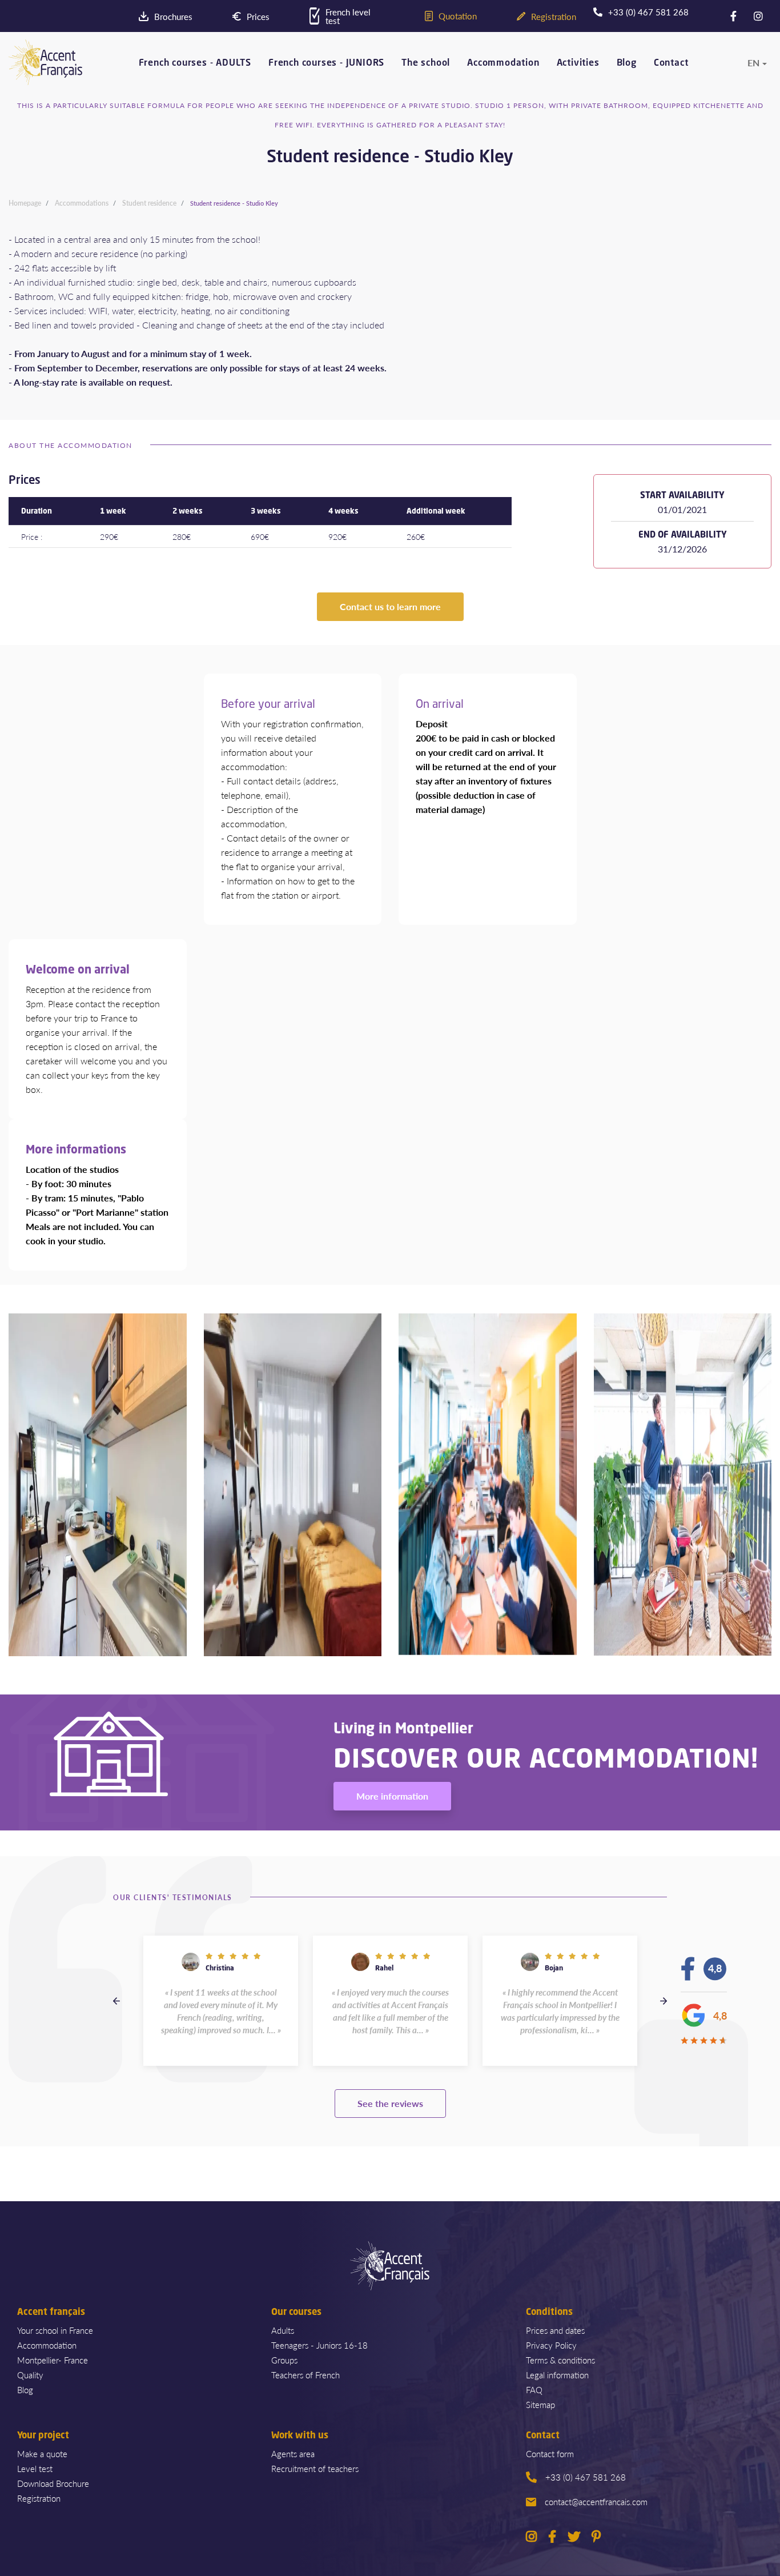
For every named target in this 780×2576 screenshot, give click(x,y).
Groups (284, 2360)
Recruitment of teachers (315, 2468)
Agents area (293, 2453)
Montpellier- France (53, 2360)
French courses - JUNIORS (326, 63)
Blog (627, 63)
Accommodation (503, 63)
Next (664, 2001)
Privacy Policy (551, 2345)
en (753, 63)
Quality (30, 2375)
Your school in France (55, 2330)
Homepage (25, 203)
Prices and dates (555, 2330)
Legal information (557, 2375)
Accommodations (82, 203)
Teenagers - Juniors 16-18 (319, 2345)
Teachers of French (305, 2375)
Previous (116, 2001)
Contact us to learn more (390, 606)
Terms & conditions (560, 2360)
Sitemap (540, 2404)
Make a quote (42, 2453)
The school (426, 63)
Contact (671, 63)
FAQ (534, 2389)
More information (392, 1796)
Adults (283, 2330)
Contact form (550, 2453)
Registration (39, 2498)
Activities (578, 63)
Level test (35, 2468)
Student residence (149, 203)
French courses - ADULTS (195, 63)
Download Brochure (53, 2483)
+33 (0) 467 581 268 (586, 2477)
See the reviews (390, 2103)
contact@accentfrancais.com (596, 2501)
